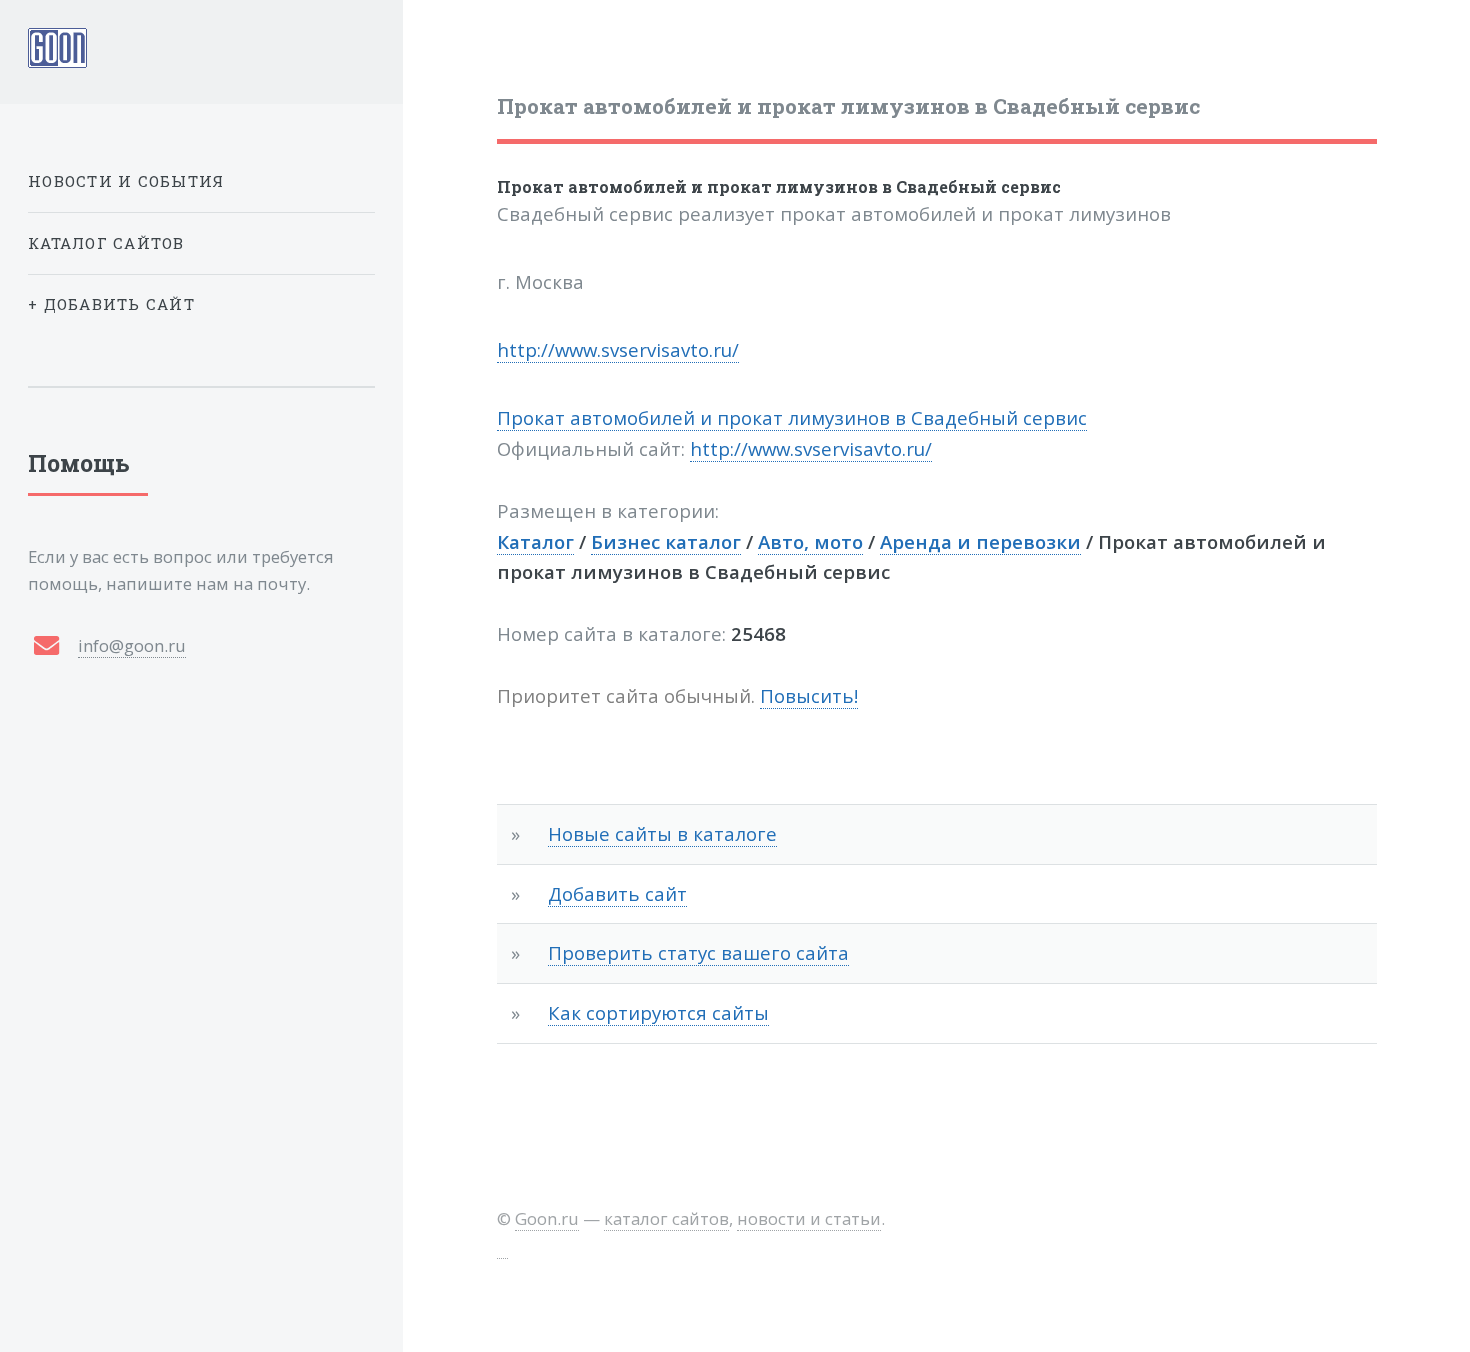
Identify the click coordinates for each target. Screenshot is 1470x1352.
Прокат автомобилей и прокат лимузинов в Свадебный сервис (779, 186)
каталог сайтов (666, 1218)
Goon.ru (547, 1218)
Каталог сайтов (106, 243)
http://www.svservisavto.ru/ (618, 349)
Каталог (535, 541)
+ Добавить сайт (111, 304)
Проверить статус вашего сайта (698, 952)
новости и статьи (809, 1218)
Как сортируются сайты (658, 1012)
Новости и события (126, 181)
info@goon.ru (132, 645)
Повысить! (809, 695)
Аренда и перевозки (980, 541)
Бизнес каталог (666, 541)
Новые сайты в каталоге (662, 833)
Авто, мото (810, 541)
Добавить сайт (617, 893)
